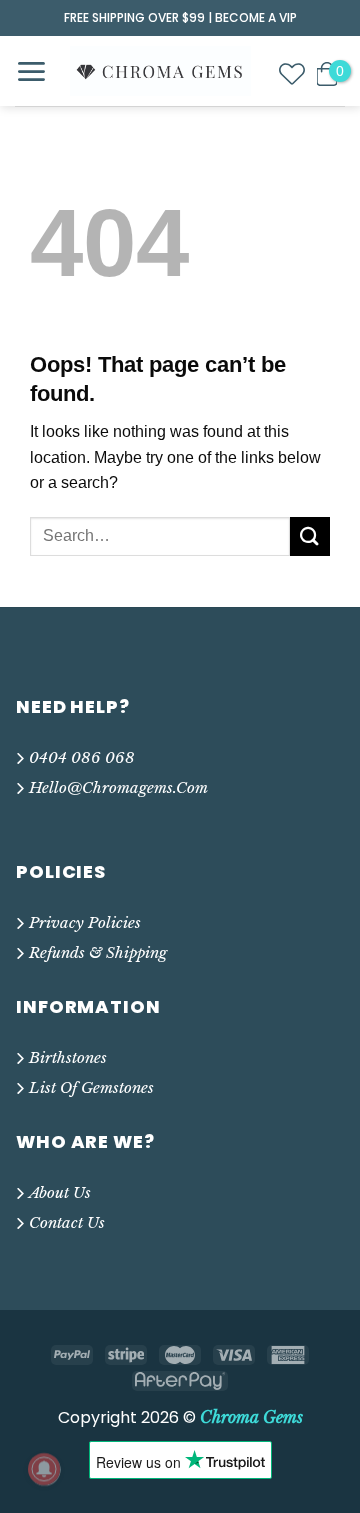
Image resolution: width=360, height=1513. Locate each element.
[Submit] (310, 536)
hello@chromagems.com (118, 787)
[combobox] (160, 536)
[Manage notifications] (44, 1469)
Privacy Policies (85, 922)
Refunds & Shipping (98, 952)
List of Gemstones (91, 1087)
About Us (60, 1192)
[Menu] (31, 71)
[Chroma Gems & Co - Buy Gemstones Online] (160, 71)
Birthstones (68, 1057)
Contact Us (67, 1222)
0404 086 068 (82, 757)
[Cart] (327, 74)
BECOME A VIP (256, 17)
